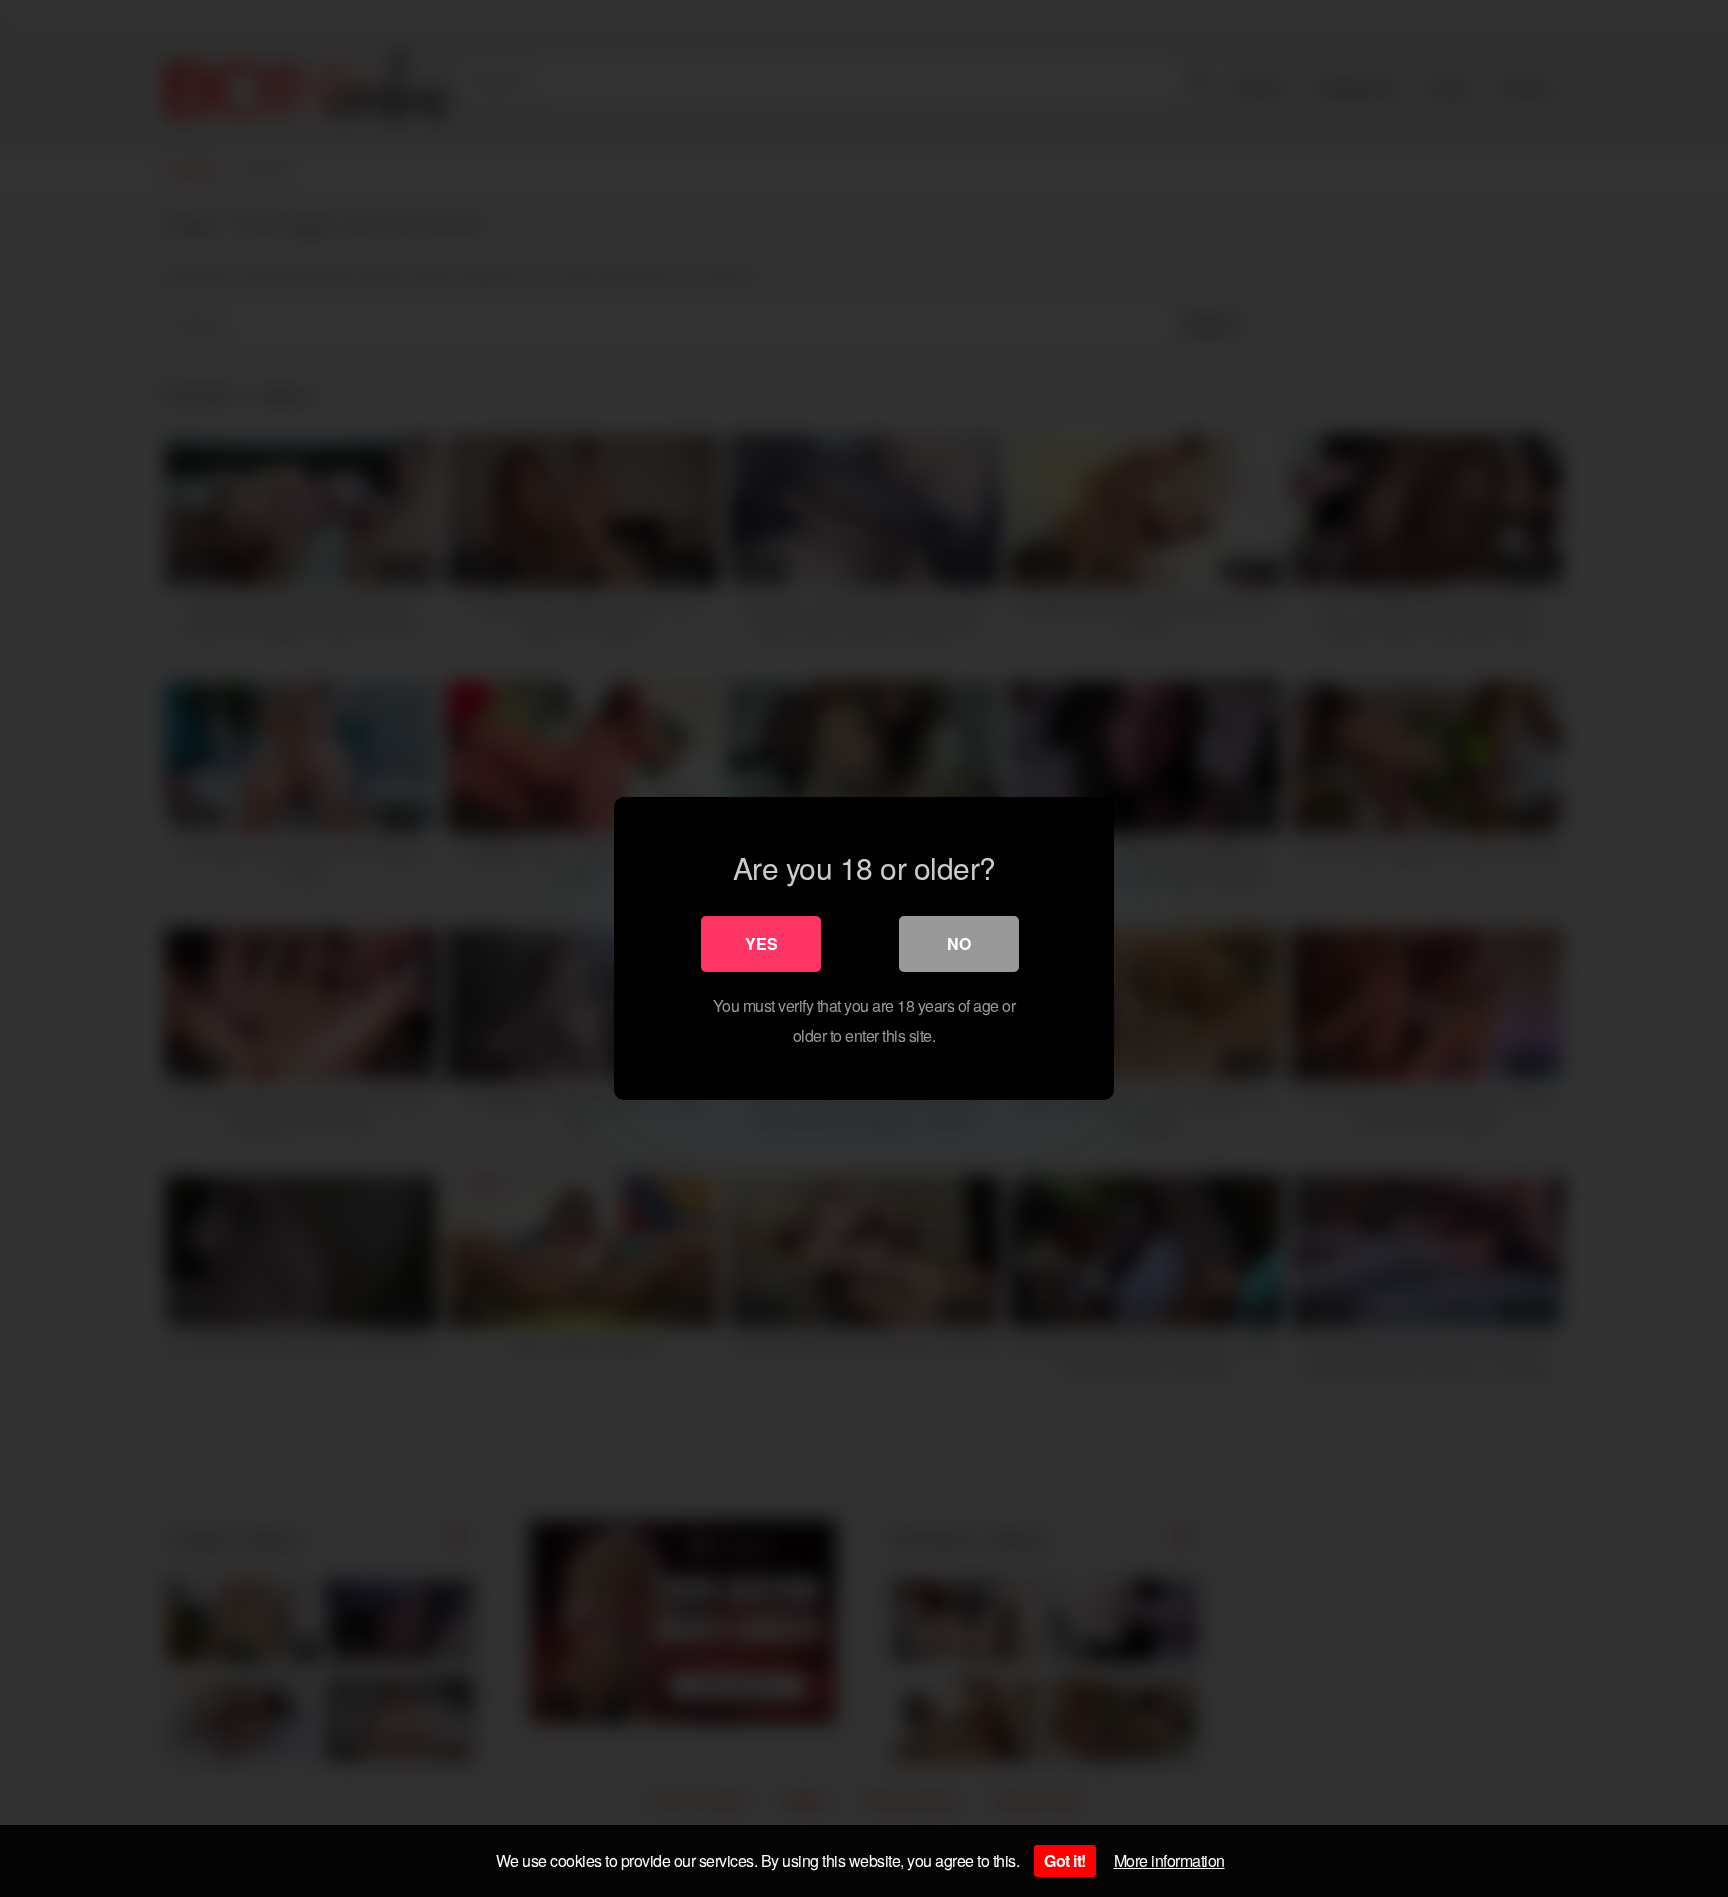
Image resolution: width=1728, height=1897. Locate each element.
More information (1169, 1860)
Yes (761, 943)
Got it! (1065, 1860)
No (959, 943)
